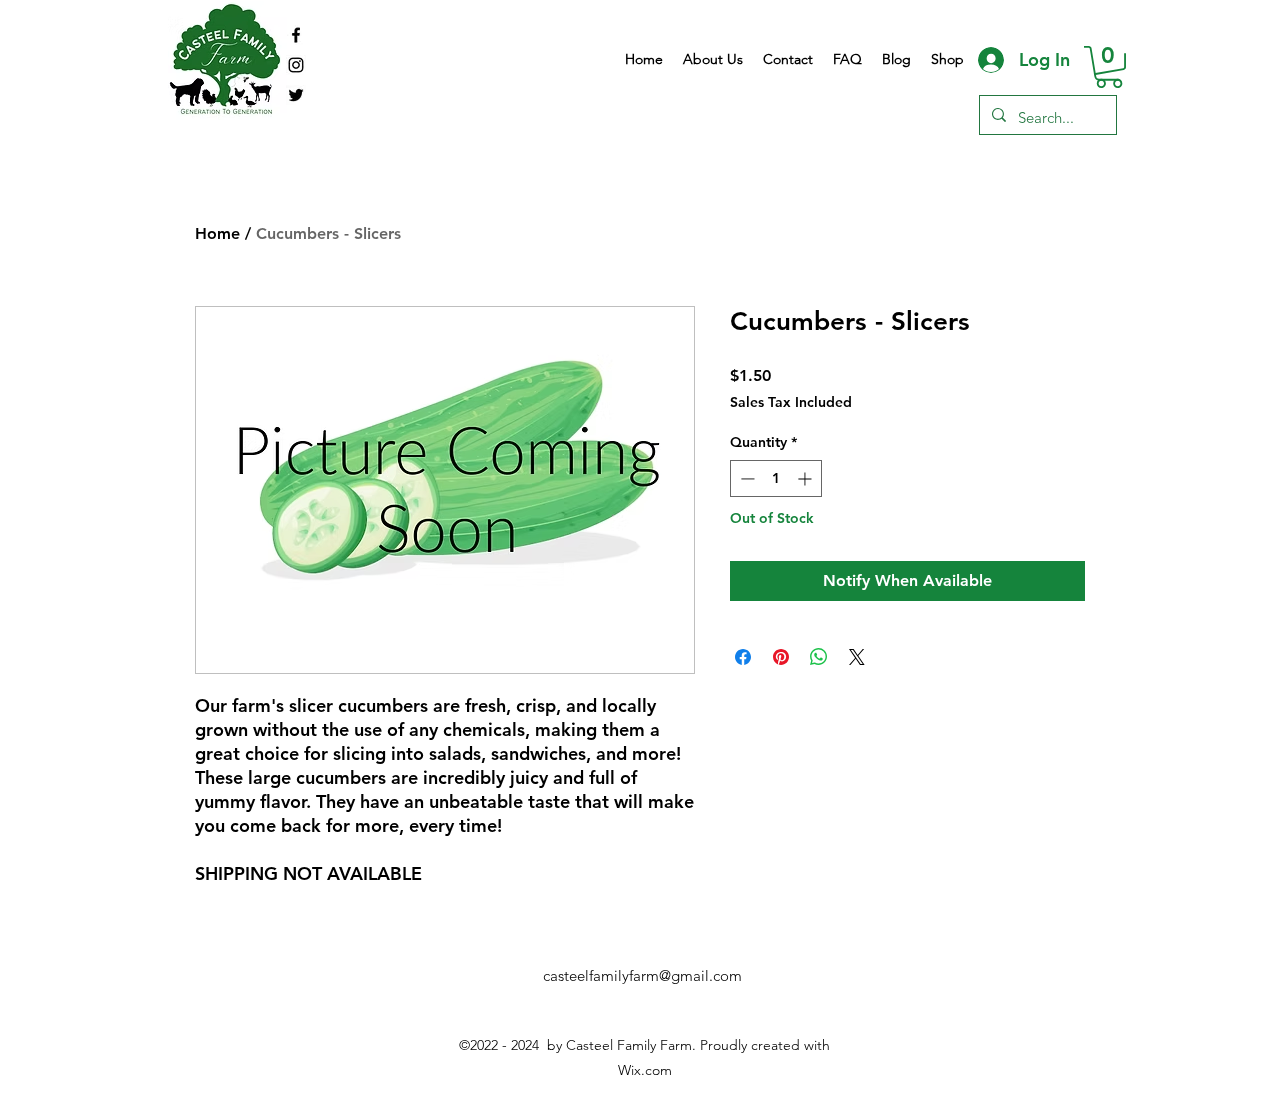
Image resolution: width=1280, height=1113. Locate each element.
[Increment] (806, 478)
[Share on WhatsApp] (819, 657)
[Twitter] (296, 95)
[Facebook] (296, 35)
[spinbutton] (776, 478)
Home (217, 233)
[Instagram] (296, 65)
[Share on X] (857, 657)
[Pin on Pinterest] (781, 657)
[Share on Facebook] (743, 657)
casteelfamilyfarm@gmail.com (642, 975)
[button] (1109, 67)
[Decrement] (745, 478)
